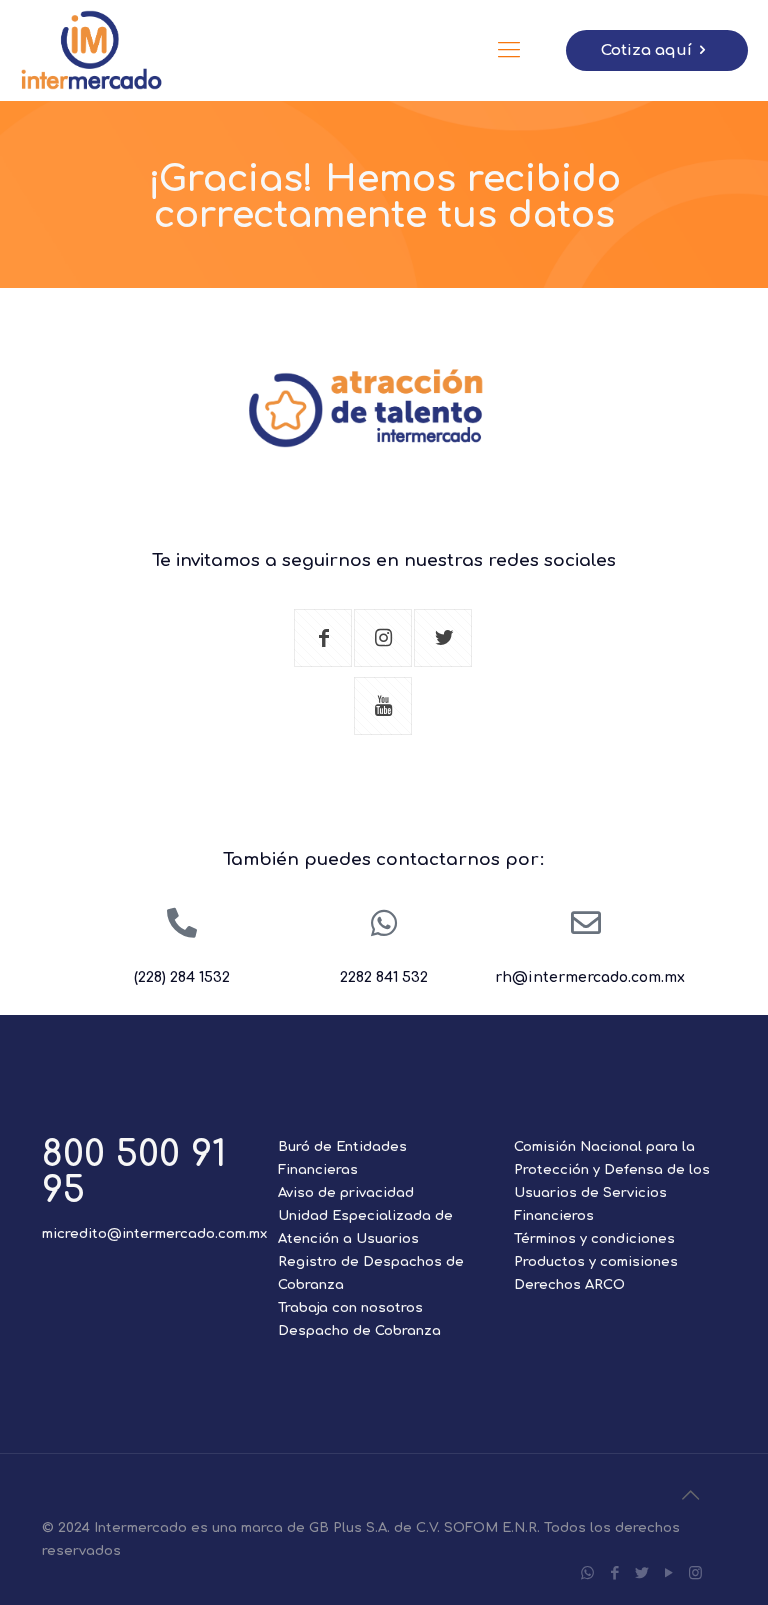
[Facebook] (614, 1573)
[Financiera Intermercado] (92, 50)
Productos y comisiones (596, 1262)
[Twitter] (641, 1573)
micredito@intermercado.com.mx (154, 1234)
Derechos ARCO (569, 1285)
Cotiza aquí (646, 50)
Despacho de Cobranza (359, 1331)
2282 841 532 (384, 977)
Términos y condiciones (594, 1239)
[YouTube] (668, 1573)
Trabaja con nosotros (350, 1308)
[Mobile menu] (509, 50)
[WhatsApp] (587, 1573)
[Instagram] (695, 1573)
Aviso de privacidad (346, 1193)
